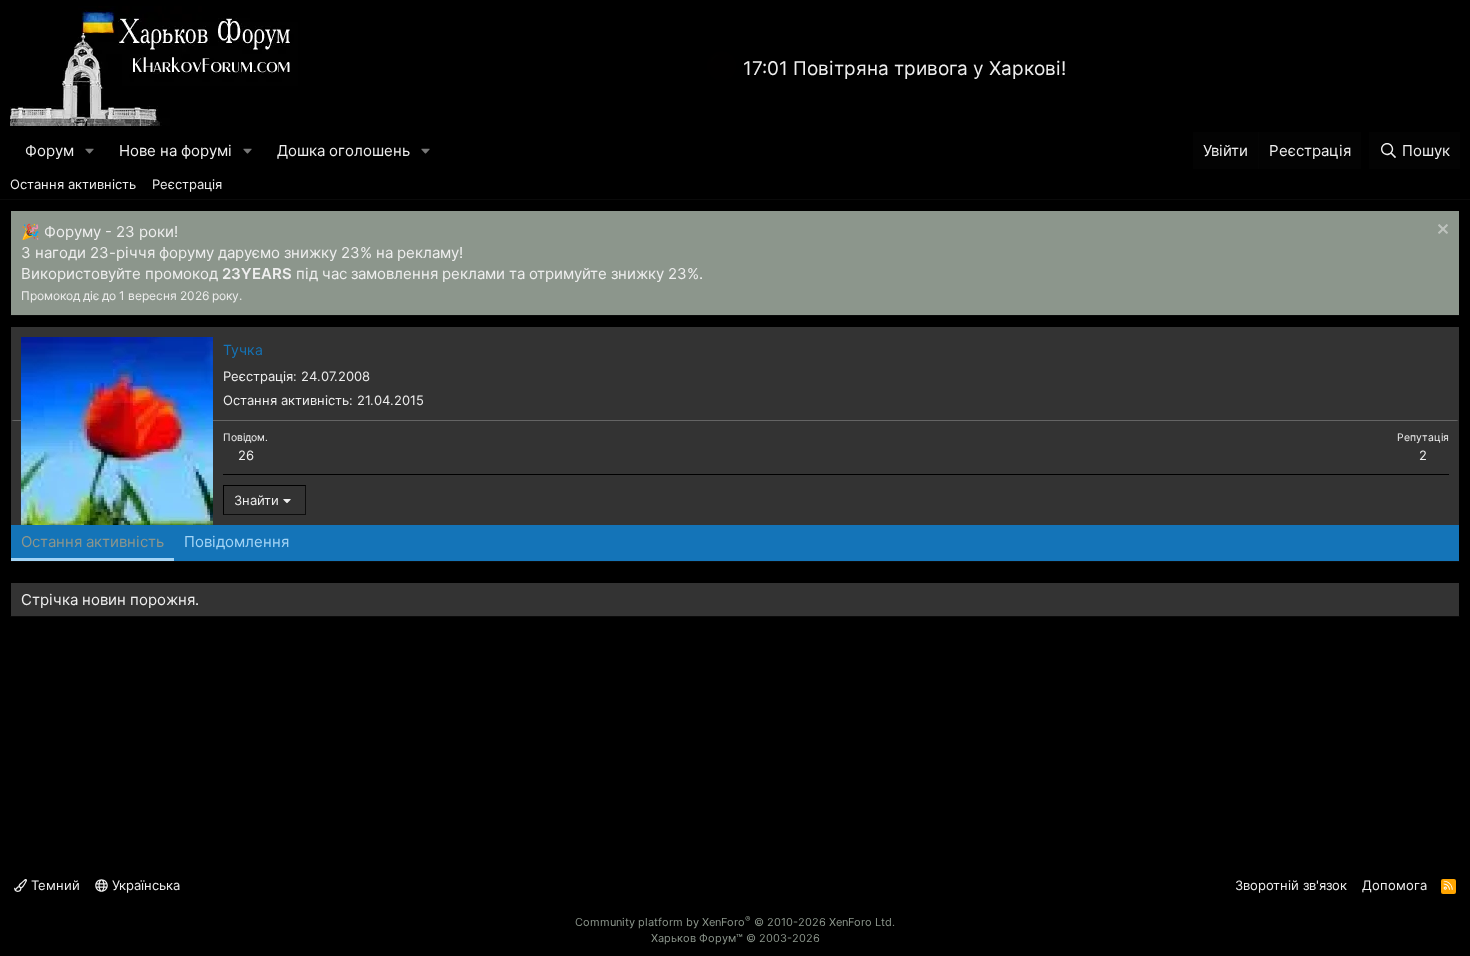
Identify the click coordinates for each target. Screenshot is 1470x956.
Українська (144, 885)
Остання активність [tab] (92, 541)
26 (246, 455)
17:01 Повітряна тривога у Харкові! (904, 68)
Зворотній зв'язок (1291, 885)
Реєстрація (187, 184)
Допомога (1394, 885)
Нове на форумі (175, 150)
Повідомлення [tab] (236, 541)
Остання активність (73, 184)
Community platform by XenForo (735, 922)
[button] (90, 150)
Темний (53, 885)
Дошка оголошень (343, 150)
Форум (49, 150)
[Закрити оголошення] (1440, 231)
